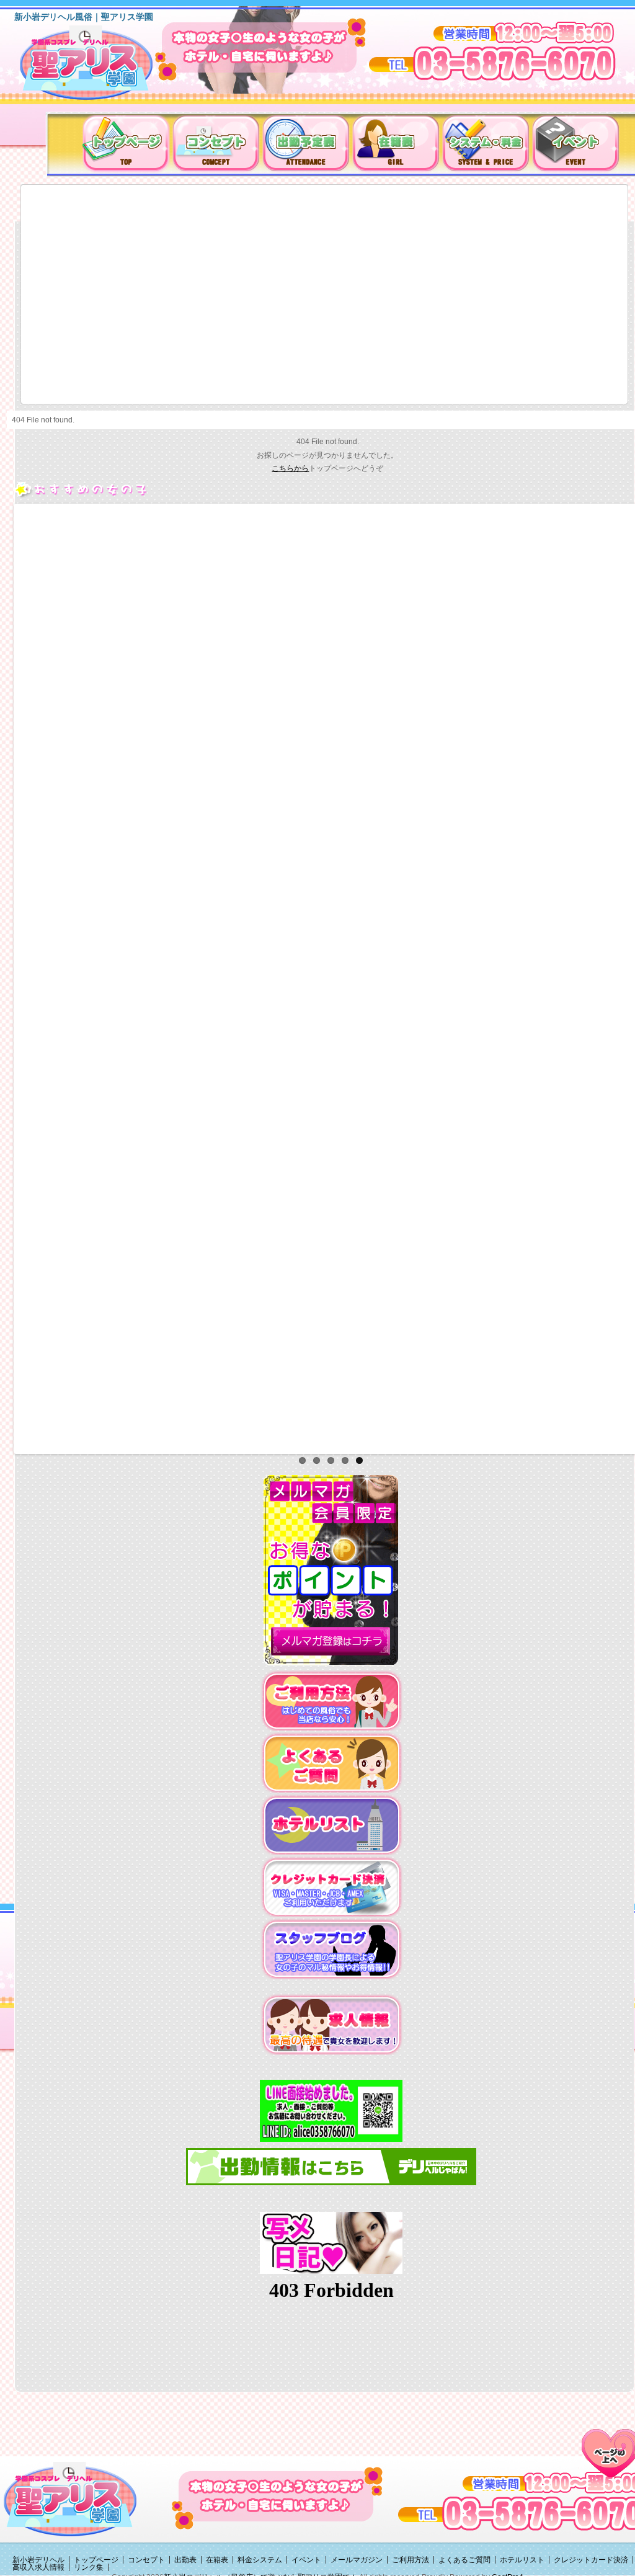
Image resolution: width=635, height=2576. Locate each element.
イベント (306, 2560)
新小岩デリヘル (38, 2560)
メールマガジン (357, 2560)
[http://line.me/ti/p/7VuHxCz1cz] (331, 2110)
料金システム (260, 2560)
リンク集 (89, 2567)
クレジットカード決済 (591, 2560)
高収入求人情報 (38, 2567)
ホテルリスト (522, 2560)
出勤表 (185, 2560)
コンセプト (146, 2560)
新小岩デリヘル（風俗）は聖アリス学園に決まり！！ (102, 67)
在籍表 (217, 2560)
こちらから (290, 468)
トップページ (96, 2560)
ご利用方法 (411, 2560)
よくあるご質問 (464, 2560)
